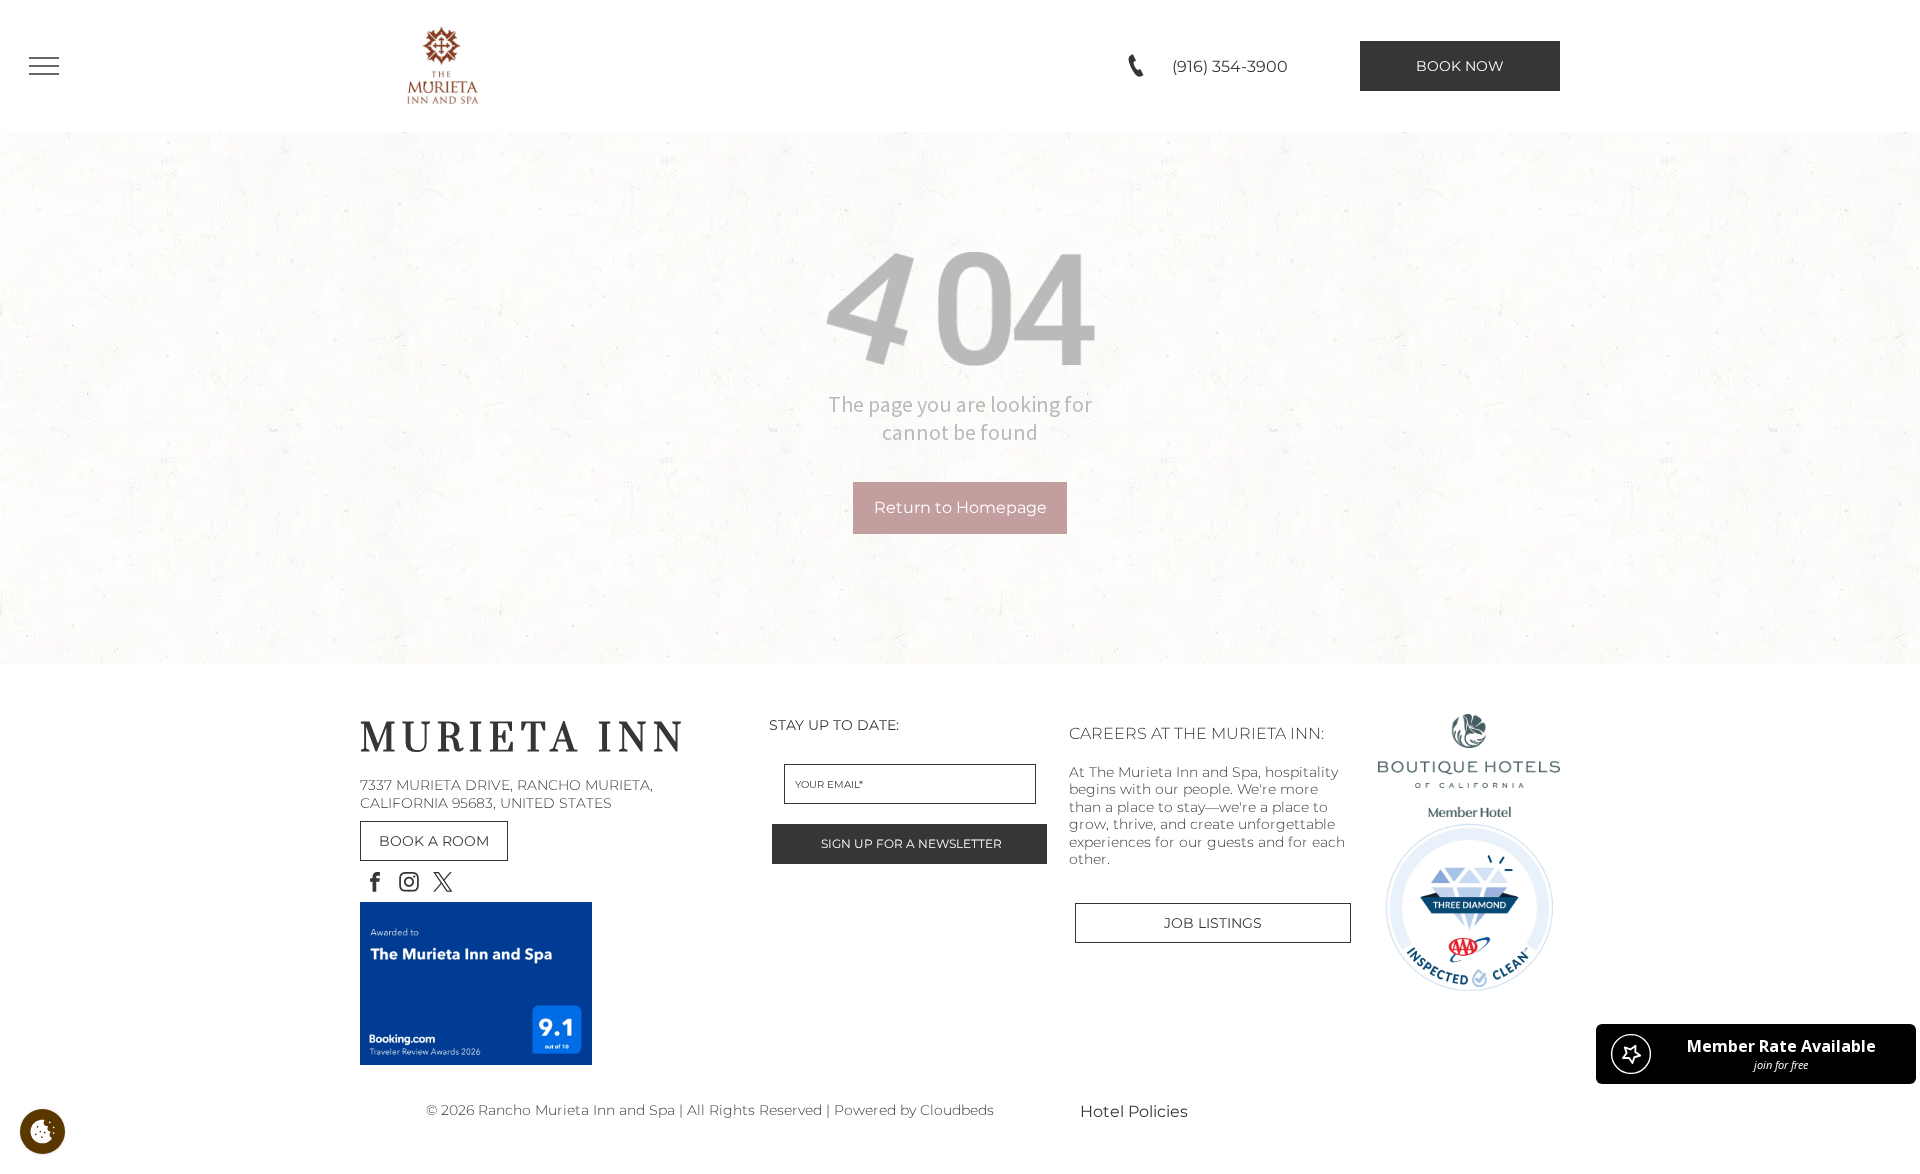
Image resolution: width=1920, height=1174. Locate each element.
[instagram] (409, 884)
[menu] (44, 66)
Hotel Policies (1134, 1111)
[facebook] (375, 884)
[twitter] (443, 884)
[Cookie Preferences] (42, 1131)
